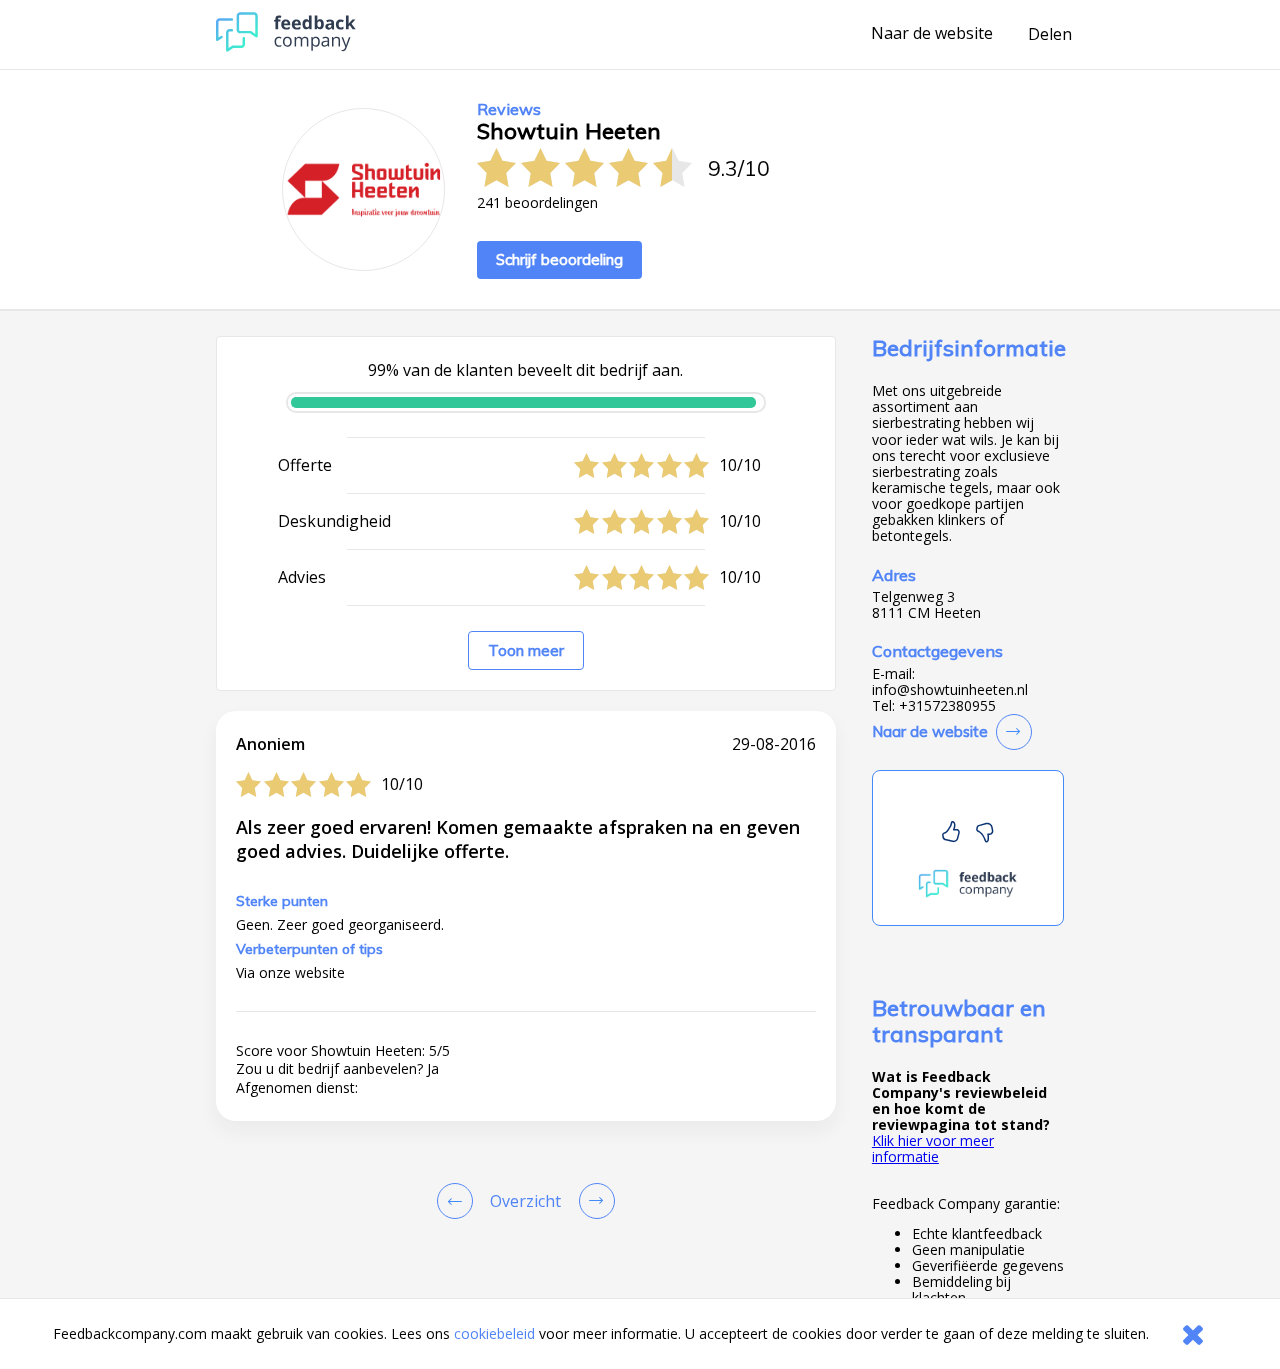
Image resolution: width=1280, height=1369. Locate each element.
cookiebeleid (494, 1333)
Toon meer (526, 650)
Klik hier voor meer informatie (933, 1148)
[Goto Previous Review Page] (459, 1201)
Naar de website (932, 34)
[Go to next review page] (593, 1201)
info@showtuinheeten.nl (950, 690)
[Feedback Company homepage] (286, 46)
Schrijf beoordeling (559, 259)
